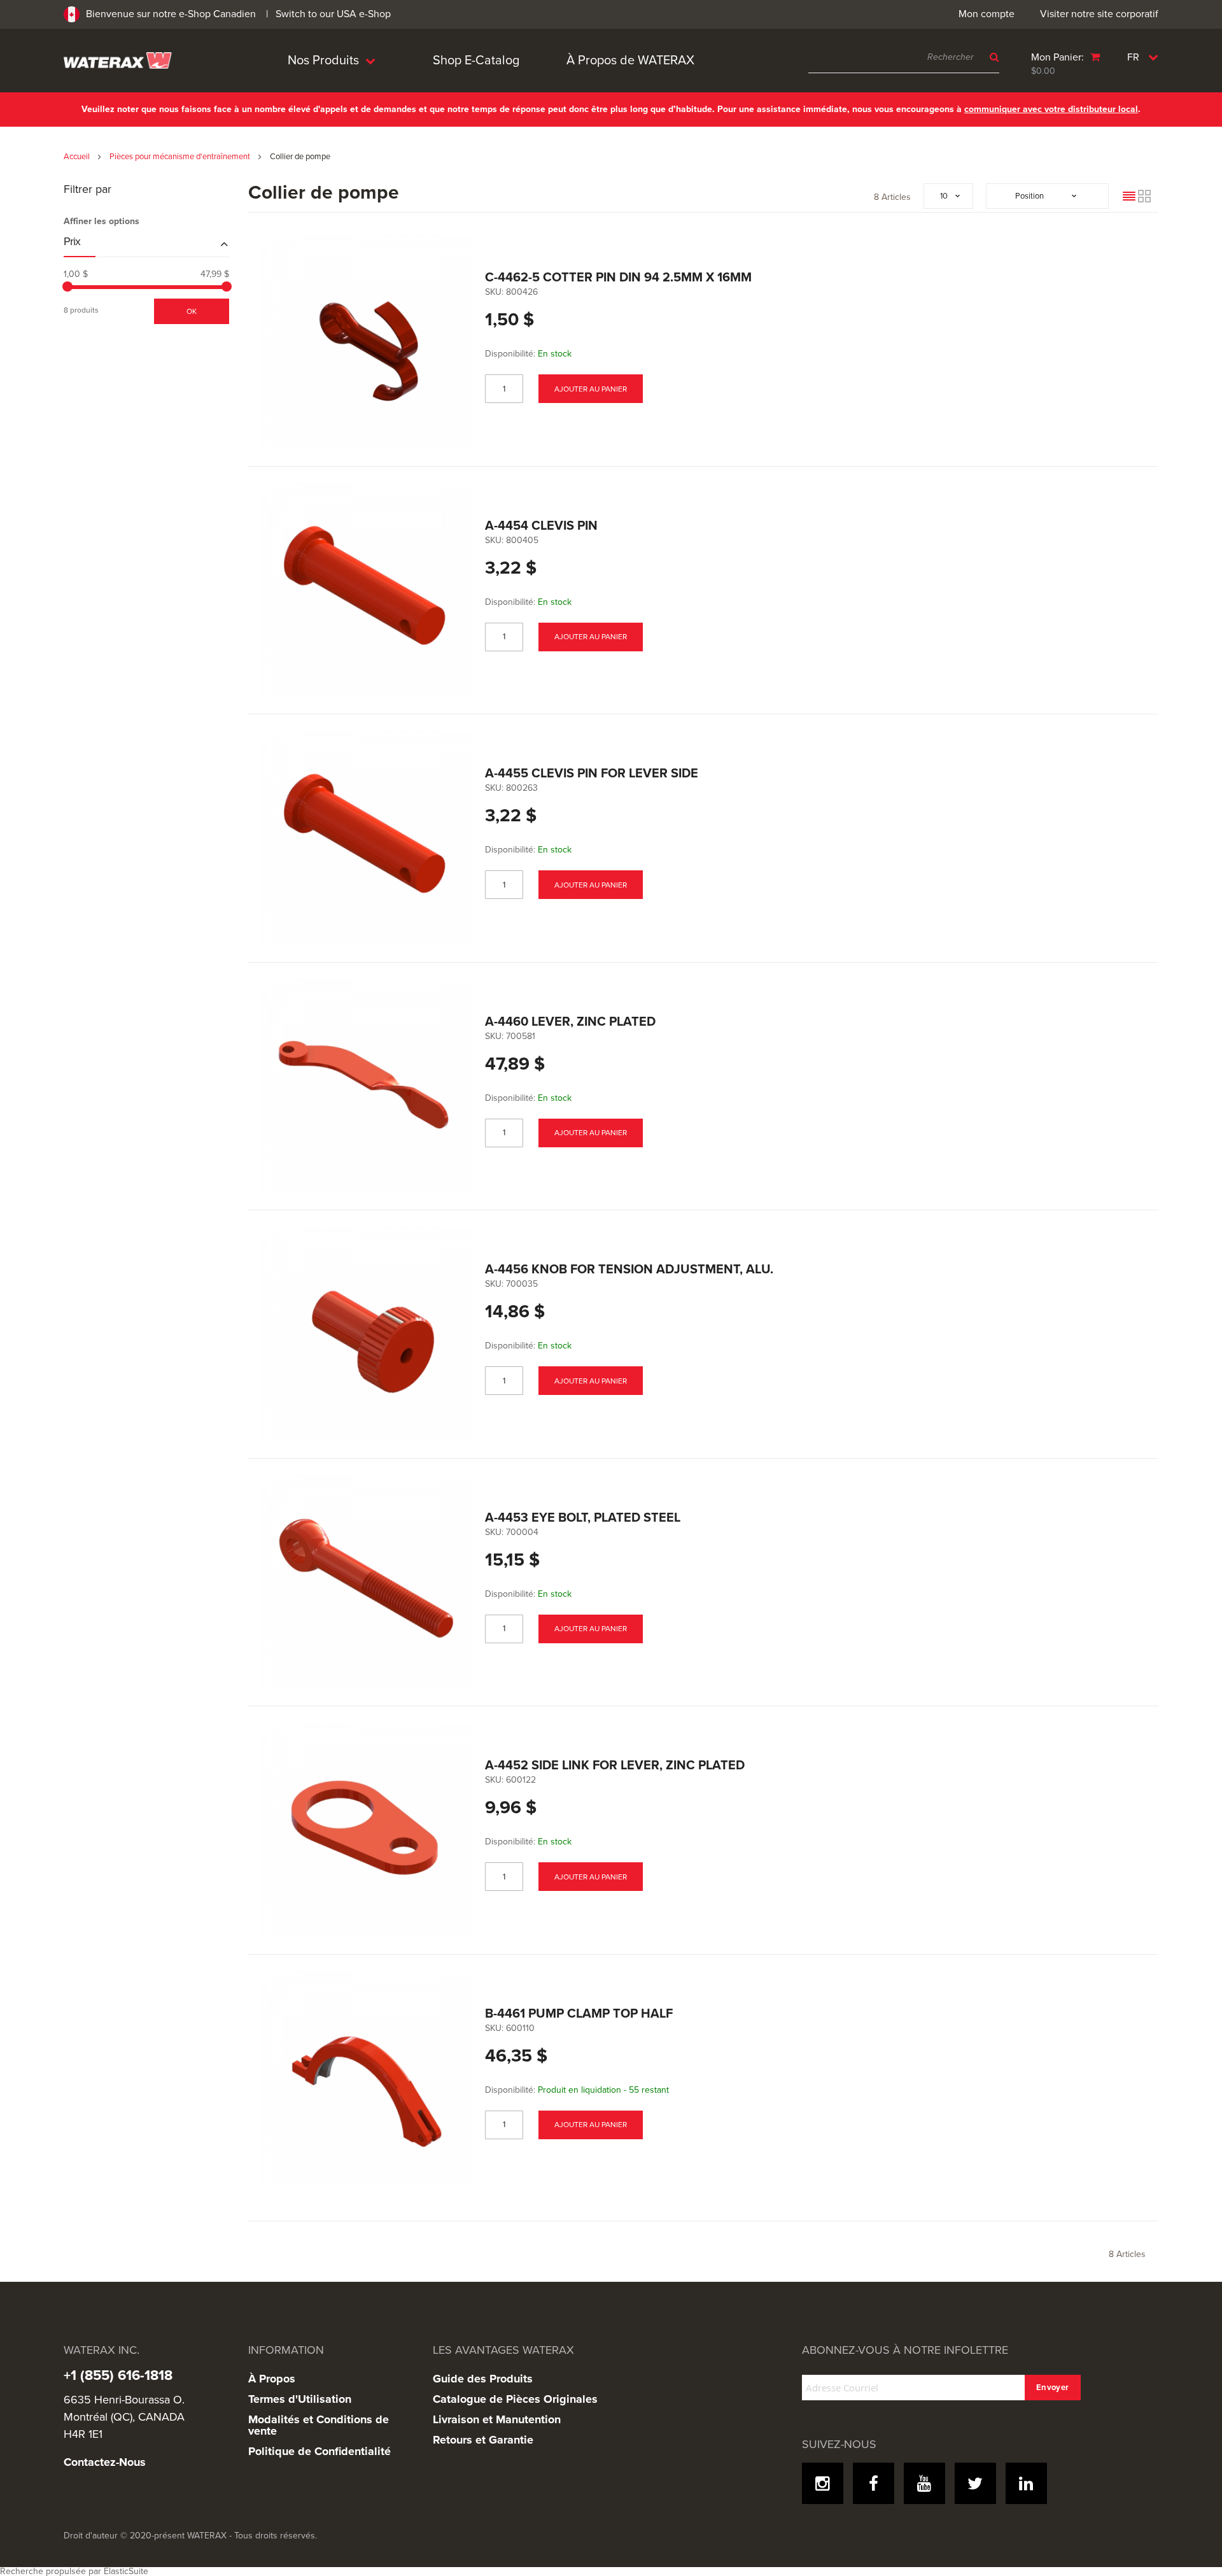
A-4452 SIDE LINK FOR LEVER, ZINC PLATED (615, 1766)
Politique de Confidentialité (320, 2451)
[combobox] (904, 57)
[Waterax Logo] (118, 60)
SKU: (494, 292)
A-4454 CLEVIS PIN (541, 526)
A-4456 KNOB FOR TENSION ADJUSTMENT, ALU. (629, 1270)
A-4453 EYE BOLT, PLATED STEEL (583, 1518)
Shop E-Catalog (476, 60)
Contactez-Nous (105, 2462)
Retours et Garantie (483, 2440)
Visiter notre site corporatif (1099, 14)
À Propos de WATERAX (630, 60)
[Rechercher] (991, 57)
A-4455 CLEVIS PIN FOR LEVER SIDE (592, 774)
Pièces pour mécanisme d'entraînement (181, 157)
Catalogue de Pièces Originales (515, 2399)
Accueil (78, 157)
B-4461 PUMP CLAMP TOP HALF (579, 2014)
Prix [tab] (72, 242)
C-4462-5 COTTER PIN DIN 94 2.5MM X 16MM (618, 278)
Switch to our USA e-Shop (333, 14)
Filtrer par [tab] (88, 190)
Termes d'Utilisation (300, 2399)
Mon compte (987, 14)
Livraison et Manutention (497, 2419)
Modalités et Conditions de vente (319, 2425)
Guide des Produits (483, 2379)
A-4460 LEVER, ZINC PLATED (570, 1022)
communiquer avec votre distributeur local (1051, 109)
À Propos (272, 2379)
